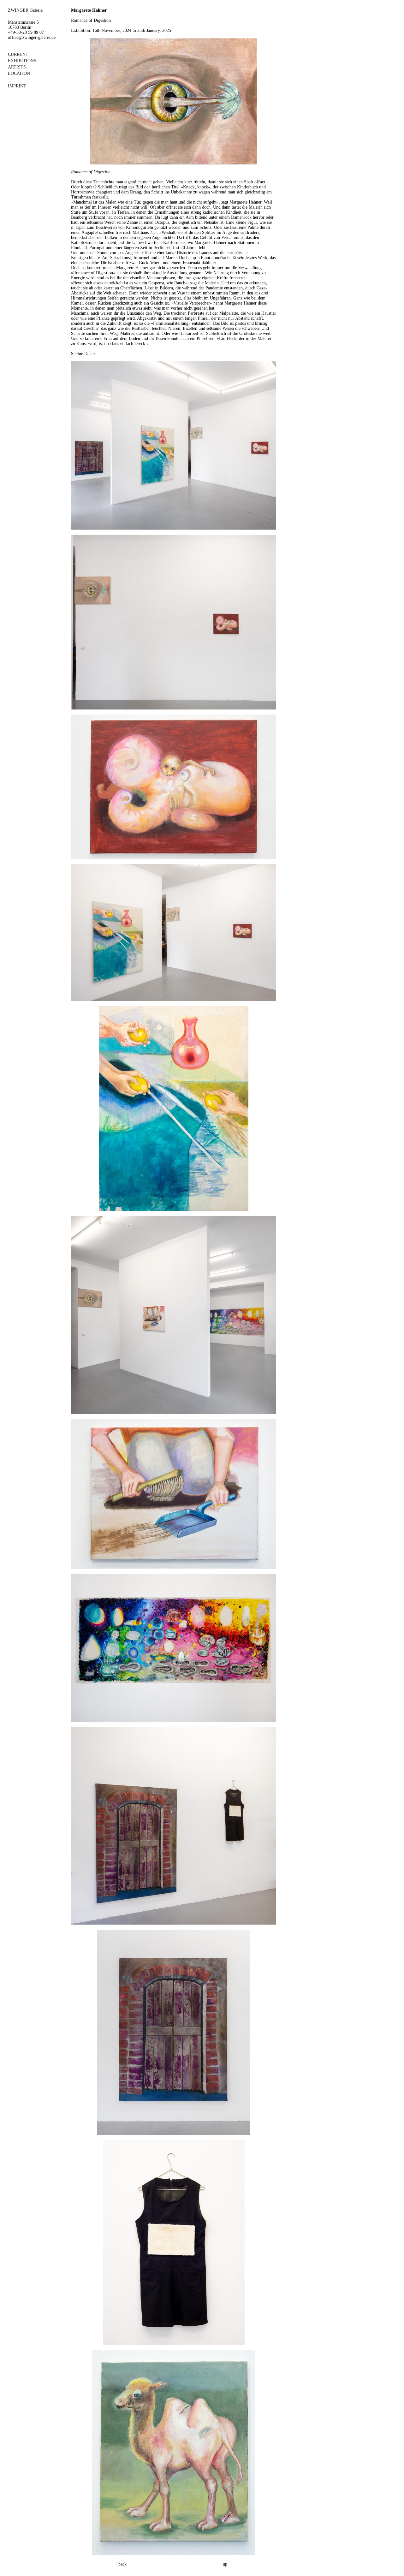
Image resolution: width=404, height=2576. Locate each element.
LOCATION (19, 73)
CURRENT (18, 54)
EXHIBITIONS (22, 61)
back (122, 2564)
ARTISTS (17, 67)
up (225, 2564)
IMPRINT (17, 86)
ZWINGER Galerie (25, 10)
